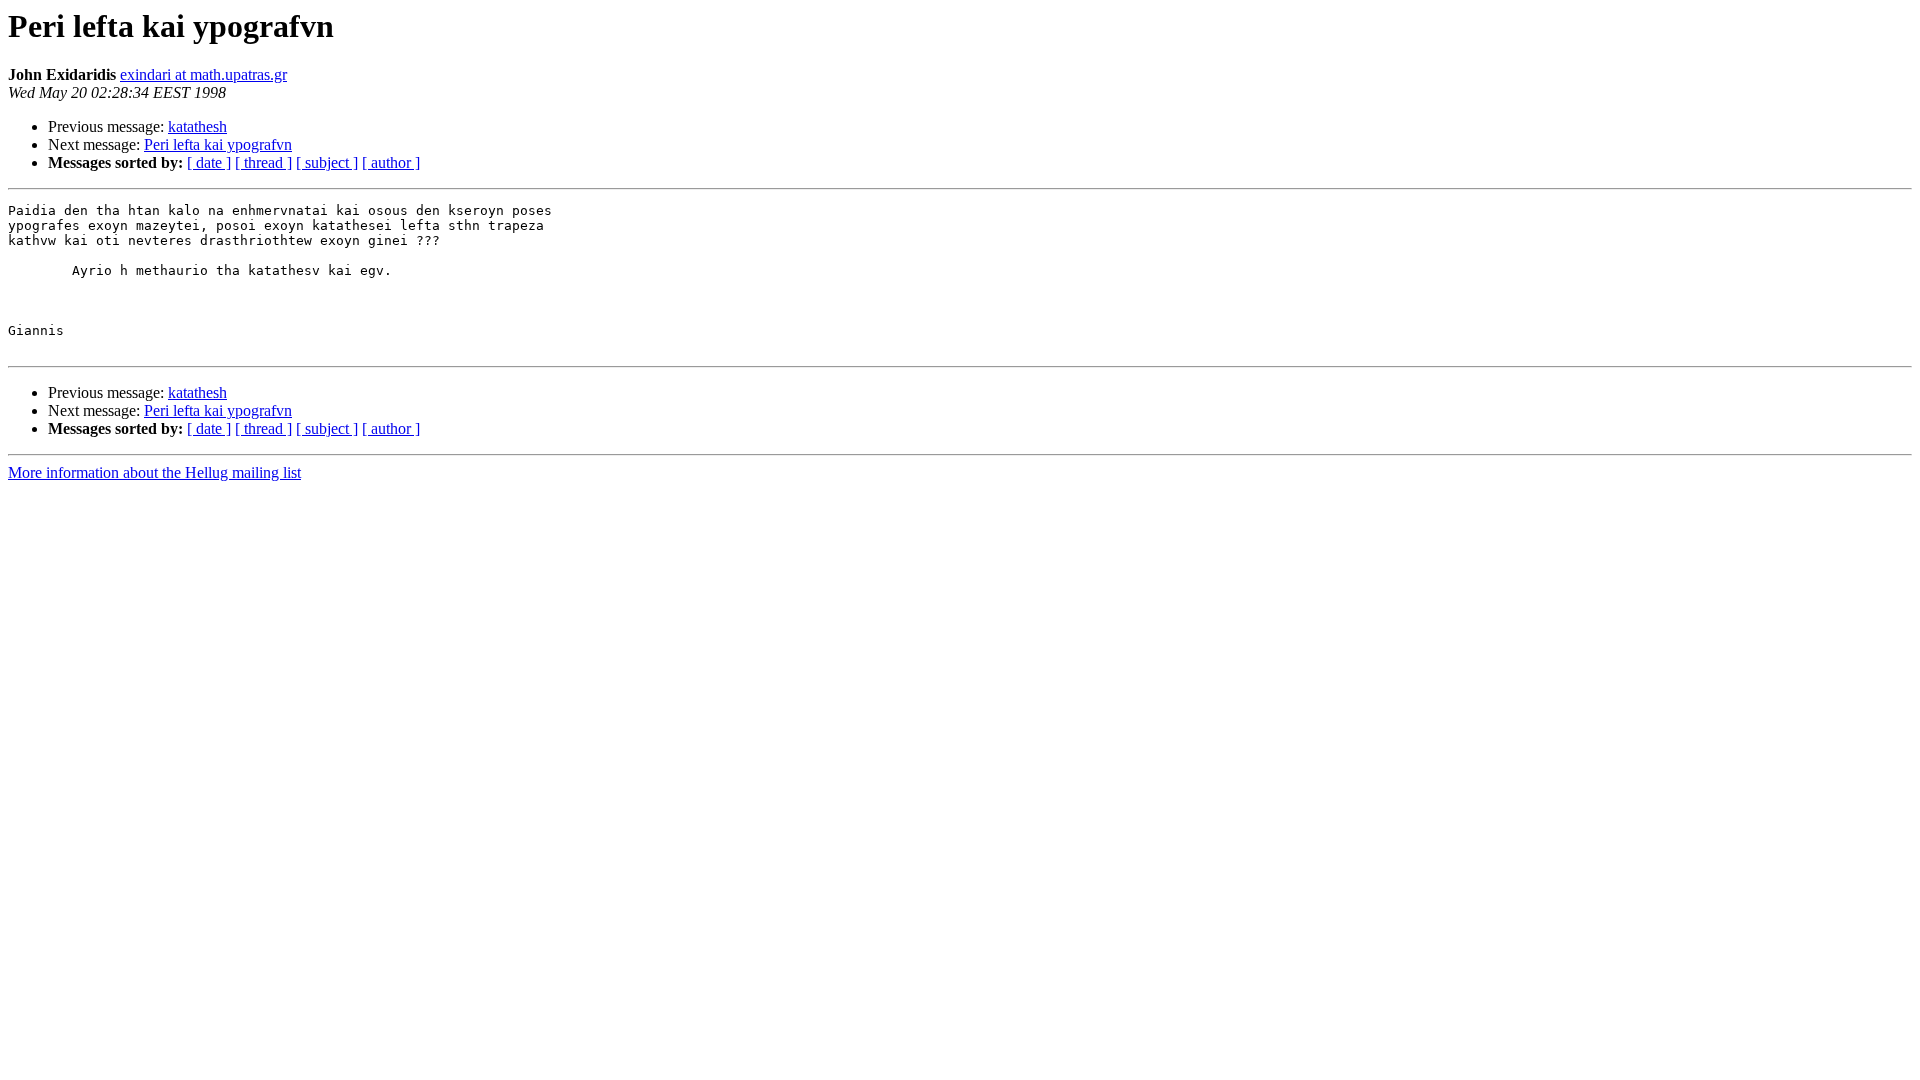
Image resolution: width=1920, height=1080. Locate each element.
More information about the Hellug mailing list (154, 472)
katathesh (197, 126)
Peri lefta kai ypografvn (218, 144)
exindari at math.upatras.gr (203, 74)
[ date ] (209, 162)
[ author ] (391, 162)
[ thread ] (263, 162)
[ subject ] (327, 162)
